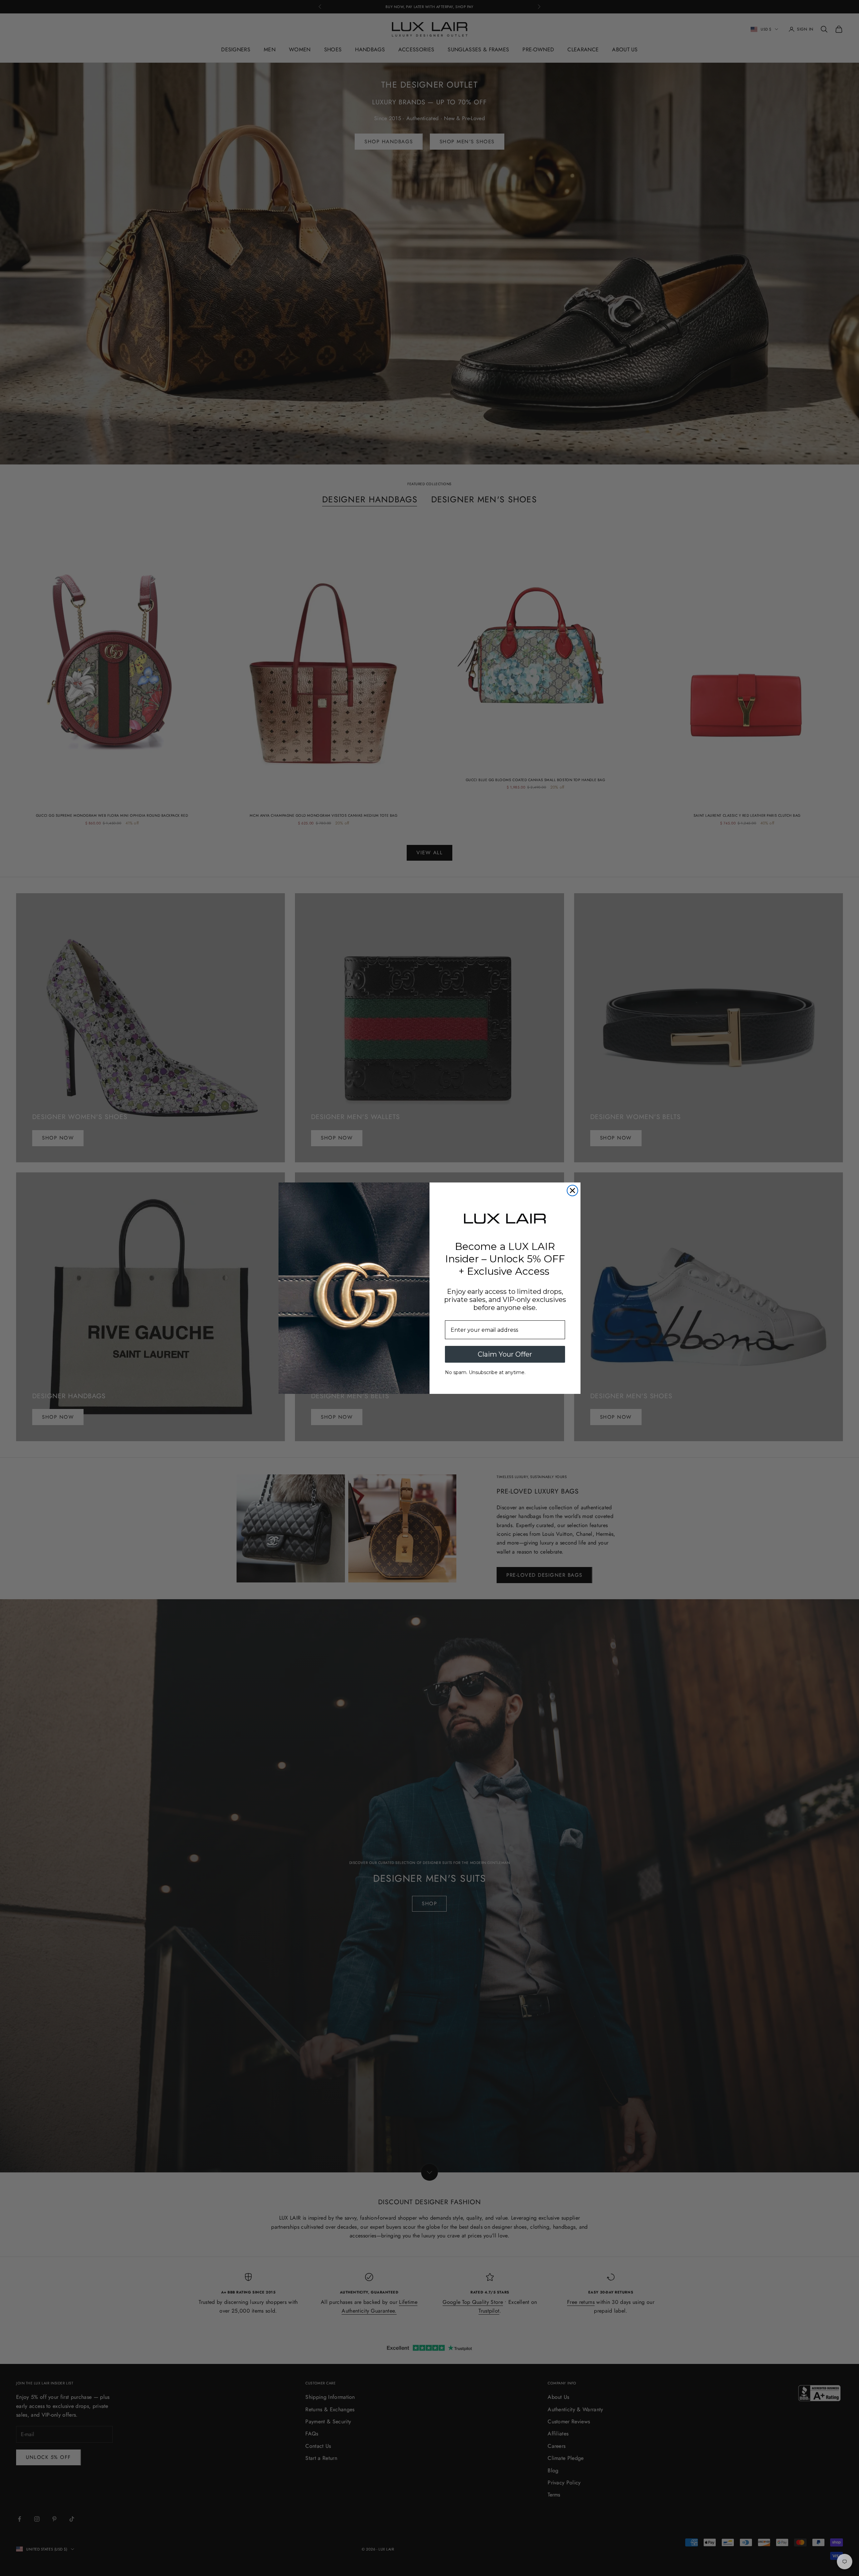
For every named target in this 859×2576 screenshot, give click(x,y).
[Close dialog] (572, 1191)
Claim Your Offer (505, 1354)
